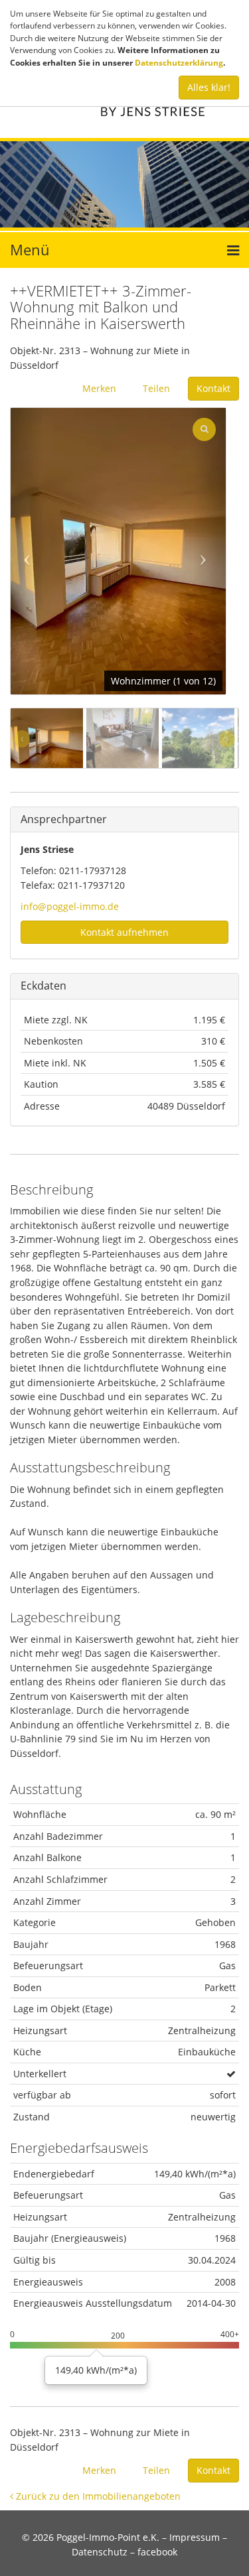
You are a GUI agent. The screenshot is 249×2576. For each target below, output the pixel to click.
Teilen (156, 388)
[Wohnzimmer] (118, 551)
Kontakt (213, 388)
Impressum (195, 2537)
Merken (99, 388)
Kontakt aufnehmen (124, 932)
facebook (157, 2552)
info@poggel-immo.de (70, 906)
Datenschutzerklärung (179, 63)
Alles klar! (209, 87)
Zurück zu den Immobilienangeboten (97, 2496)
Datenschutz (100, 2552)
